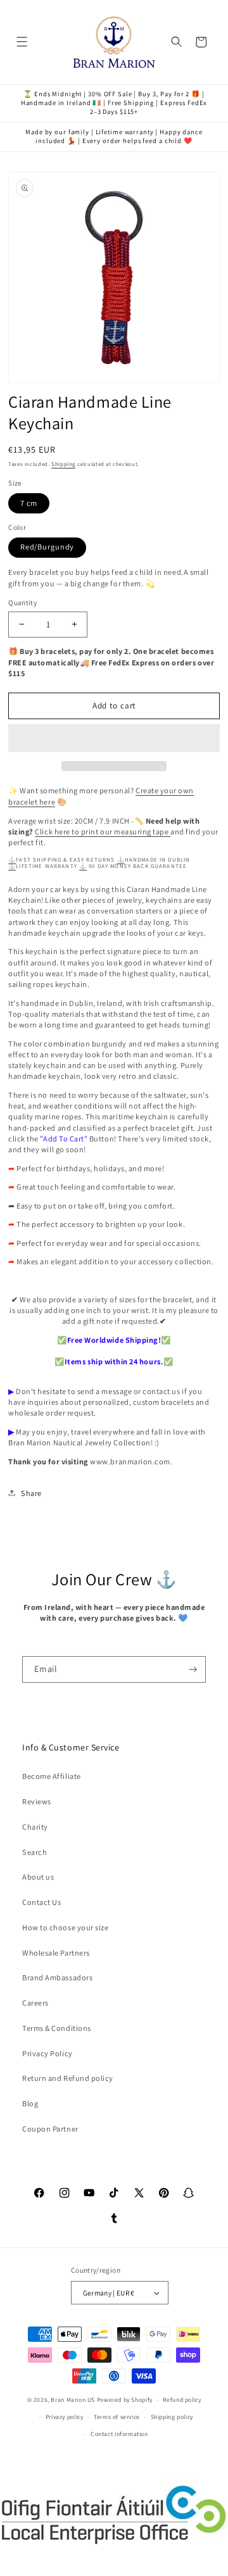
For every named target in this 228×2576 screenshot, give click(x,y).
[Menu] (22, 42)
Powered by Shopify (125, 2400)
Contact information (119, 2434)
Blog (30, 2103)
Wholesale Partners (56, 1953)
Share (31, 1493)
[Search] (177, 42)
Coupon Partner (50, 2129)
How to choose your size (65, 1927)
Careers (35, 2003)
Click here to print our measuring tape (103, 832)
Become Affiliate (51, 1776)
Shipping (63, 464)
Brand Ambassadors (57, 1977)
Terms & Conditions (57, 2028)
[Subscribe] (193, 1669)
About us (38, 1877)
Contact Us (41, 1902)
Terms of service (117, 2417)
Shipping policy (172, 2417)
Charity (35, 1827)
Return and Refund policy (68, 2078)
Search (35, 1852)
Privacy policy (65, 2417)
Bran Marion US (73, 2400)
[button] (114, 738)
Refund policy (182, 2400)
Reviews (37, 1801)
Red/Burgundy (47, 547)
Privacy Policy (47, 2053)
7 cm (29, 503)
